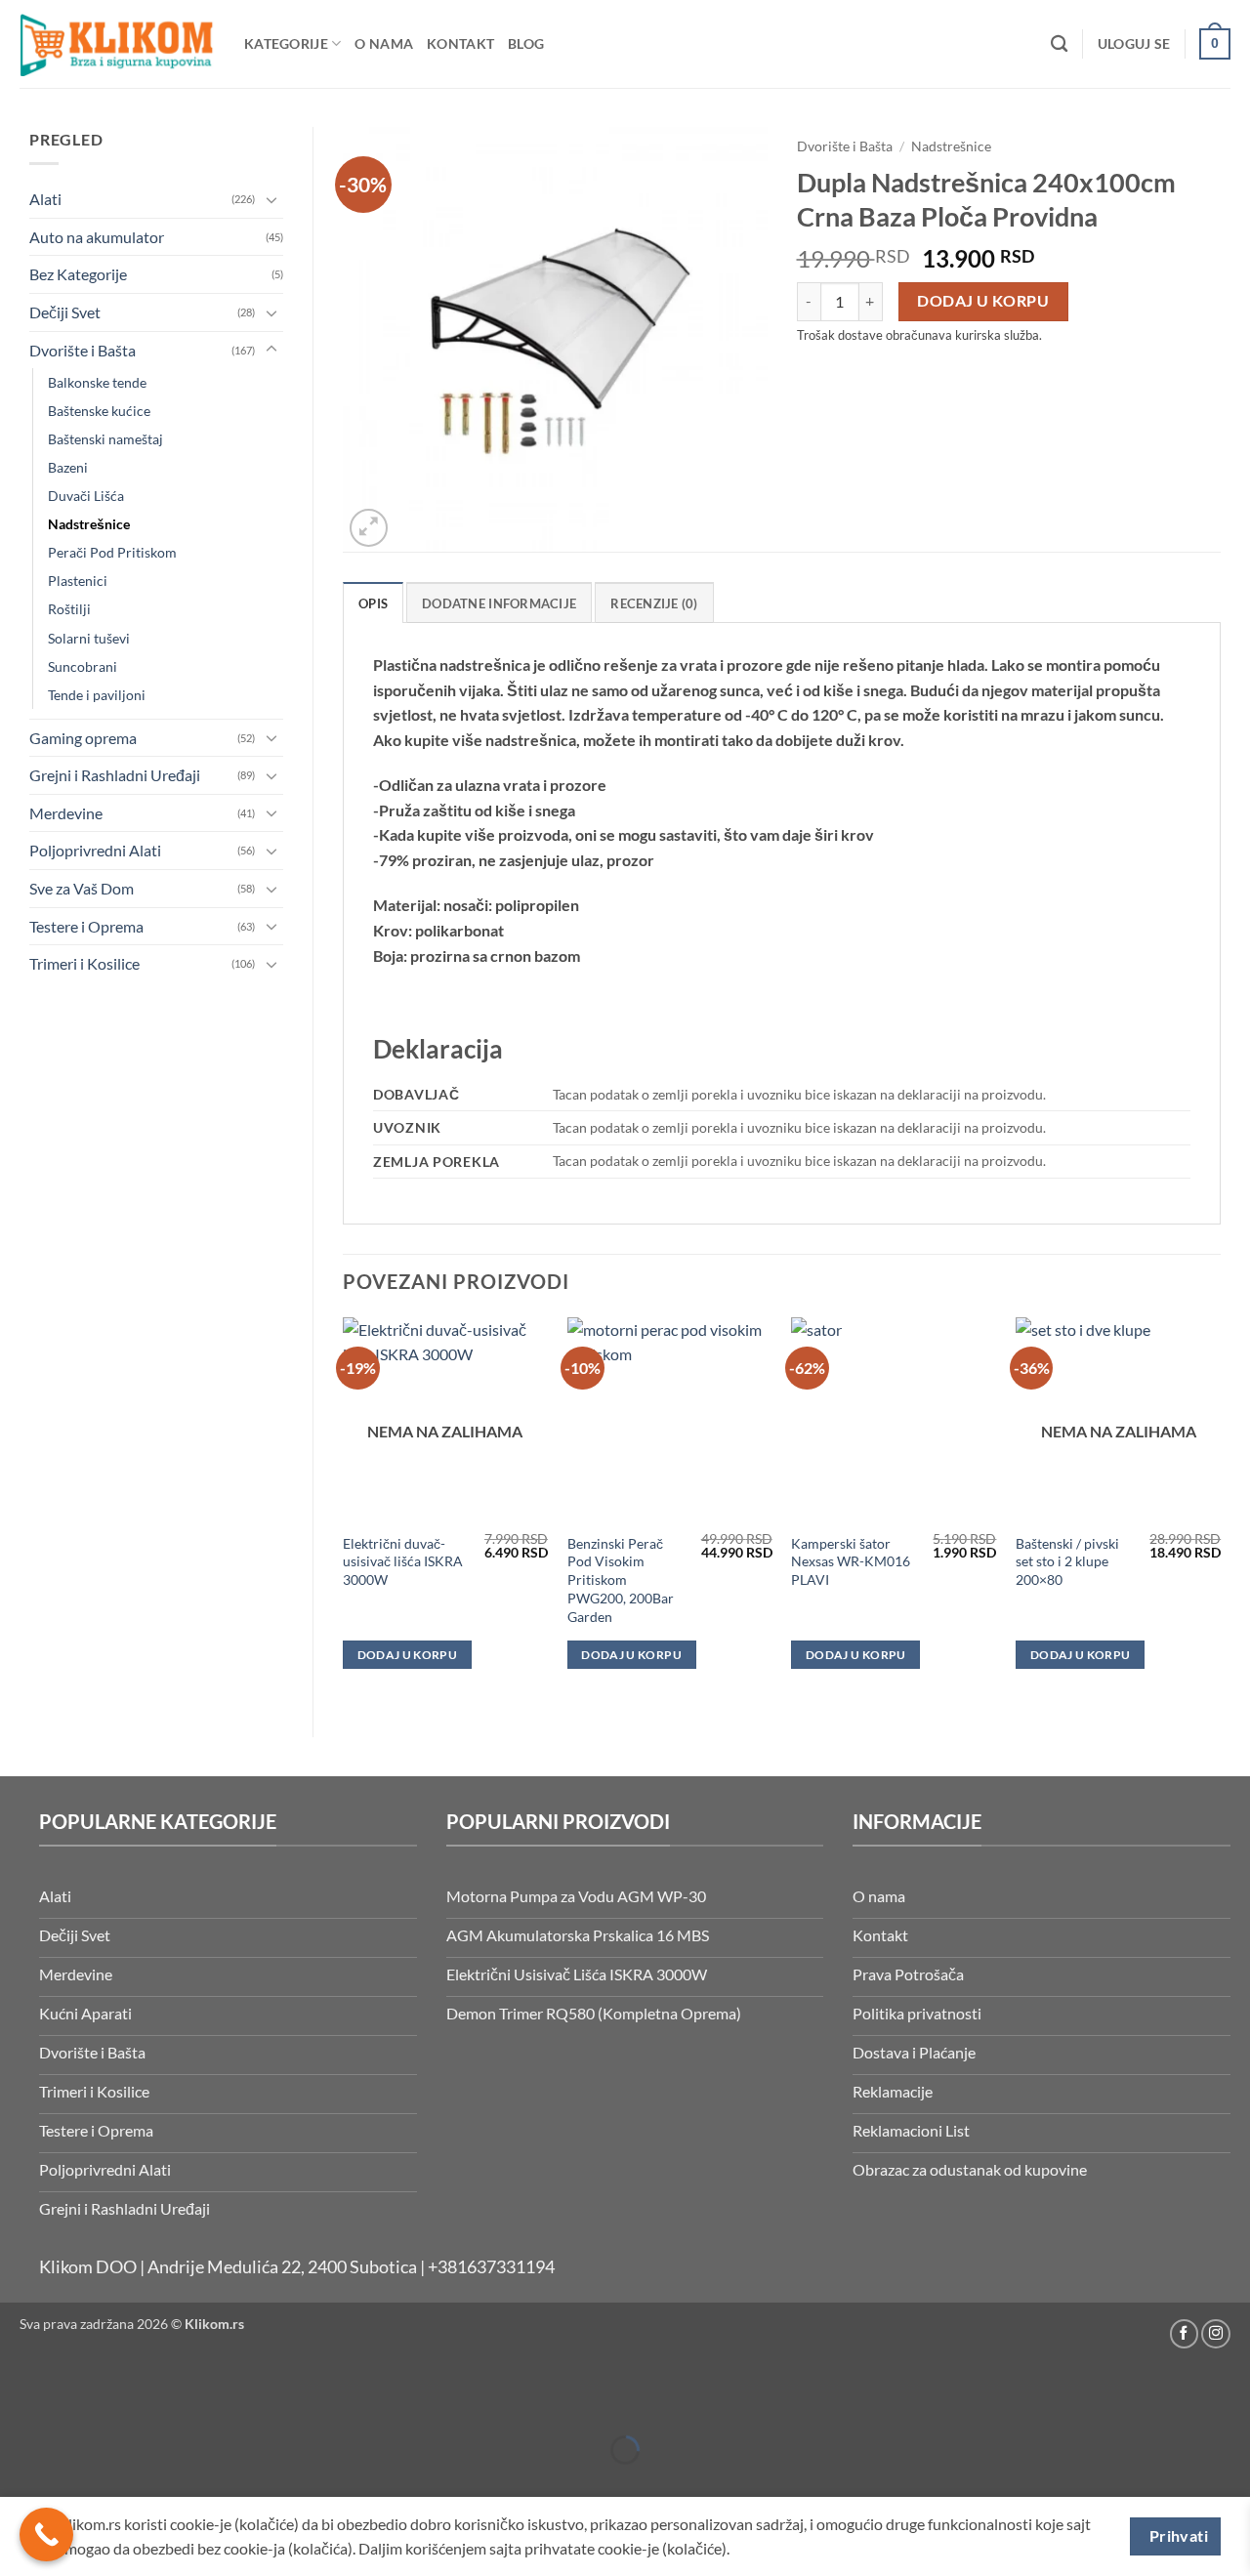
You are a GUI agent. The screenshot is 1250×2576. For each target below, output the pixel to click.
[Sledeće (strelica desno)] (76, 2484)
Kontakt (460, 43)
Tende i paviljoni (97, 695)
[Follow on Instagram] (1216, 2334)
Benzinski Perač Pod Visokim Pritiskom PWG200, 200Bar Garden (621, 1580)
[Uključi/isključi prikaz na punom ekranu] (76, 2402)
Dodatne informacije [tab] (499, 603)
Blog (526, 43)
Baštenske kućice (99, 411)
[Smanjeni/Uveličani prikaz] (19, 2402)
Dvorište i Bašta (83, 350)
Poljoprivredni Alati (95, 850)
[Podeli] (131, 2402)
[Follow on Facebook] (1185, 2334)
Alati (45, 199)
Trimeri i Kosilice (84, 963)
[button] (1134, 44)
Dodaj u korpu (983, 301)
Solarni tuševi (89, 638)
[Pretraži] (1059, 44)
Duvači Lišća (86, 496)
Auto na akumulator (97, 237)
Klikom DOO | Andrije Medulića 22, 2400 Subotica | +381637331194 (297, 2267)
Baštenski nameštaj (105, 439)
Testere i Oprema (86, 926)
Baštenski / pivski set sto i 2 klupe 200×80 (1067, 1561)
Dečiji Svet (65, 312)
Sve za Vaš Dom (82, 888)
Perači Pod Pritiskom (112, 552)
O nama (384, 43)
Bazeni (68, 467)
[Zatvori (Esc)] (188, 2402)
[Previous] (344, 1511)
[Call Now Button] (46, 2534)
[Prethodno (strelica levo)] (19, 2484)
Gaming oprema (83, 738)
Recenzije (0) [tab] (654, 603)
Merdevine (66, 813)
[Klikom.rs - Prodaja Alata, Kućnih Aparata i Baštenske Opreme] (117, 43)
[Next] (1220, 1511)
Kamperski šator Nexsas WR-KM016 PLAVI (851, 1561)
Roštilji (69, 609)
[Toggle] (271, 199)
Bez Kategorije (78, 274)
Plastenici (78, 581)
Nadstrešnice (89, 524)
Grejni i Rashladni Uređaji (115, 775)
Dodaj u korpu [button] (631, 1655)
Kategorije (286, 43)
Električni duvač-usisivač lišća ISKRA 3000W (403, 1561)
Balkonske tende (97, 382)
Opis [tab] (373, 603)
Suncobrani (83, 666)
